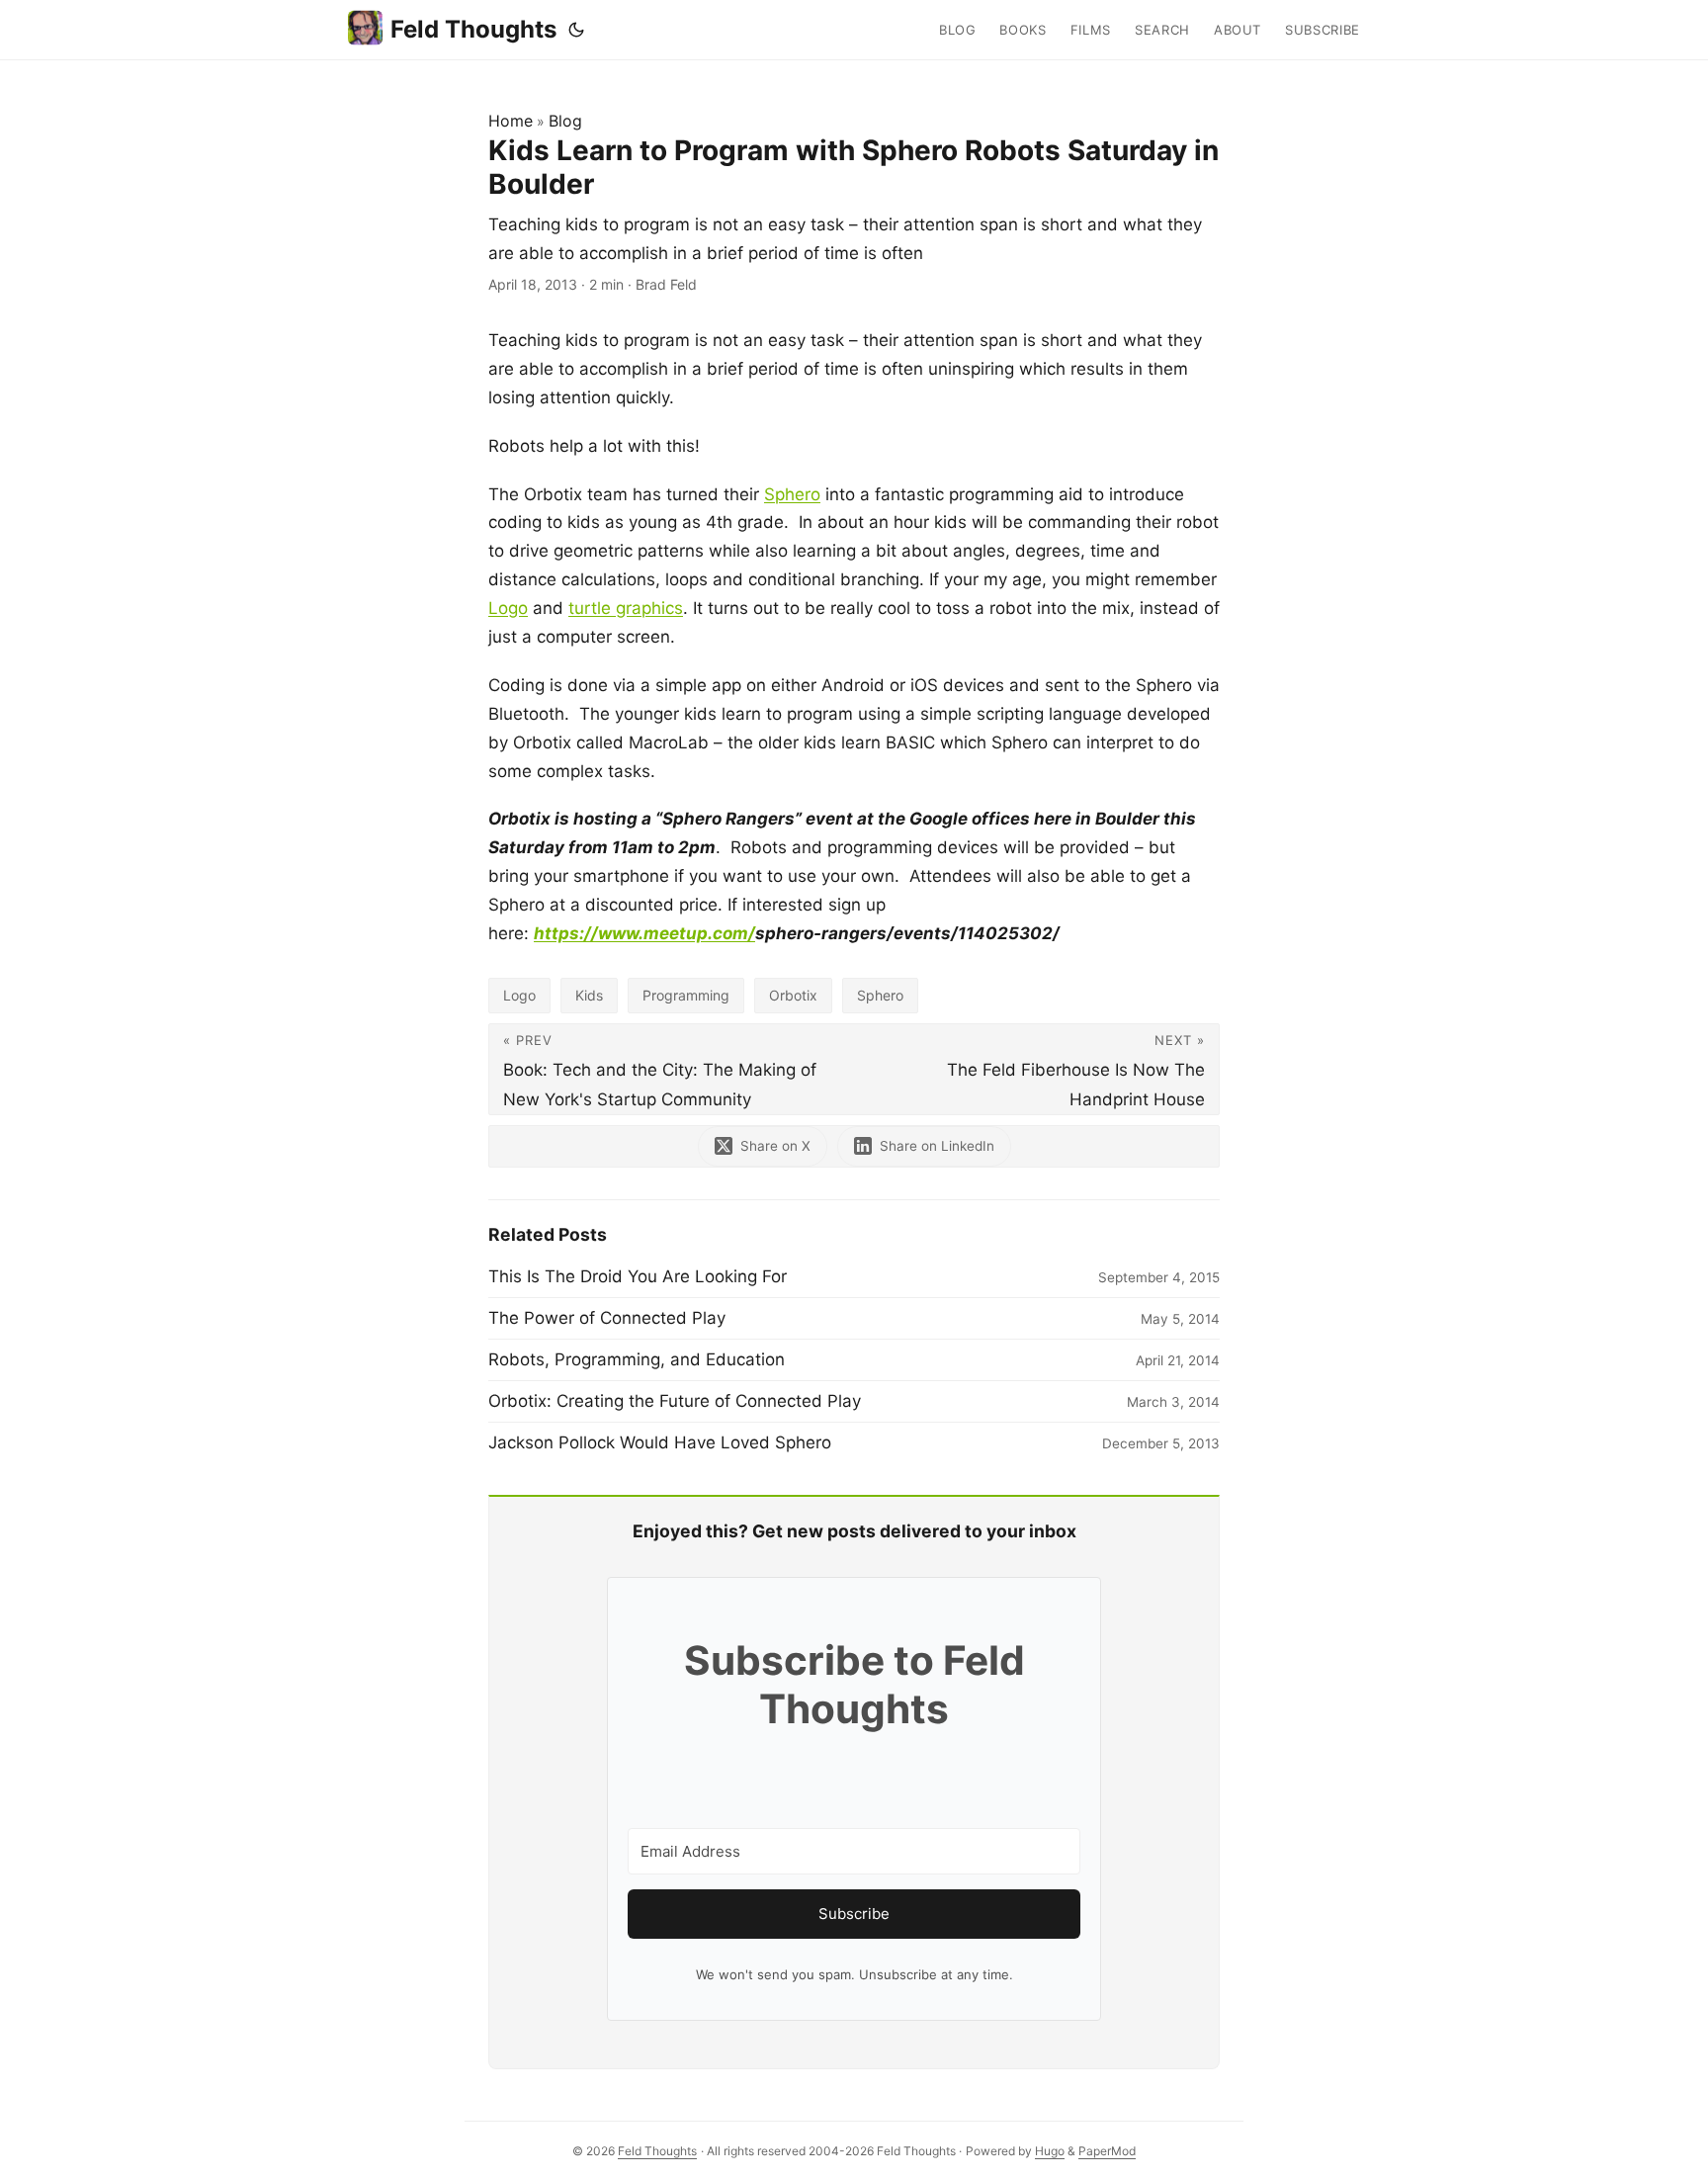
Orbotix (793, 995)
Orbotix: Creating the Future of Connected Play (675, 1401)
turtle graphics (626, 608)
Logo (508, 608)
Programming (686, 995)
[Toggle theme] (576, 30)
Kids (589, 995)
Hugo (1050, 2151)
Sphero (792, 494)
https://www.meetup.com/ (644, 933)
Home (511, 121)
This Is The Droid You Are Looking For (638, 1276)
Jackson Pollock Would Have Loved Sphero (660, 1442)
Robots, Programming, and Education (637, 1359)
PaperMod (1107, 2151)
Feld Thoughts (473, 29)
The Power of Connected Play (607, 1318)
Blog (565, 121)
